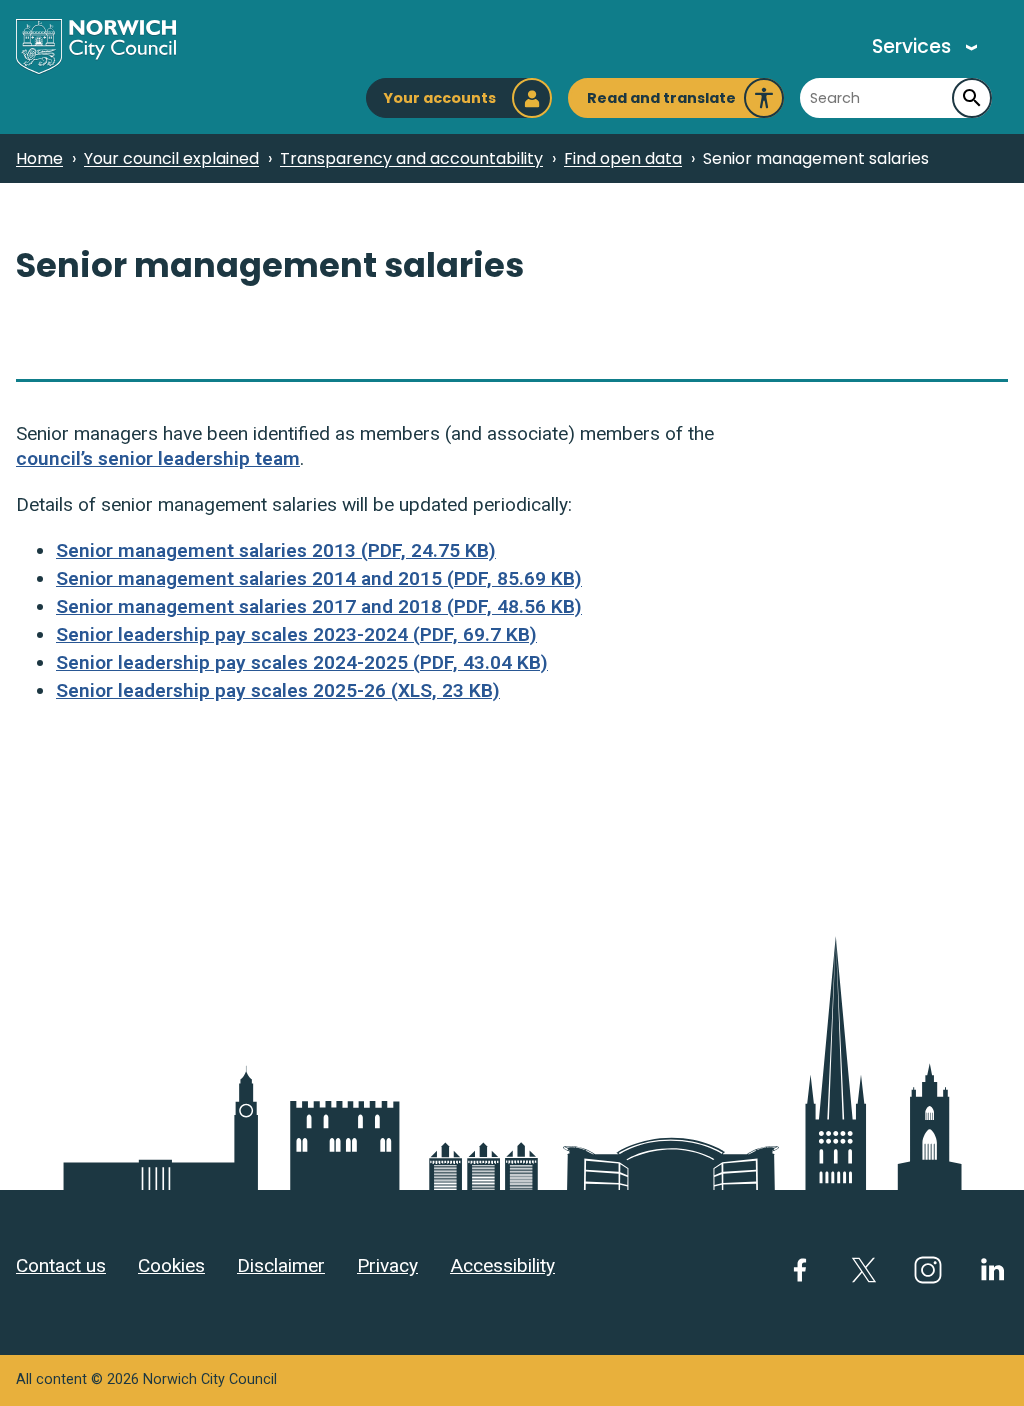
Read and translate (661, 103)
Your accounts (439, 98)
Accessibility (502, 1265)
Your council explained (171, 158)
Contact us (61, 1265)
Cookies (171, 1265)
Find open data (623, 158)
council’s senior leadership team (158, 458)
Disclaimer (281, 1265)
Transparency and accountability (411, 158)
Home (39, 158)
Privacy (387, 1265)
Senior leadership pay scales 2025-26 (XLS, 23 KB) (278, 690)
